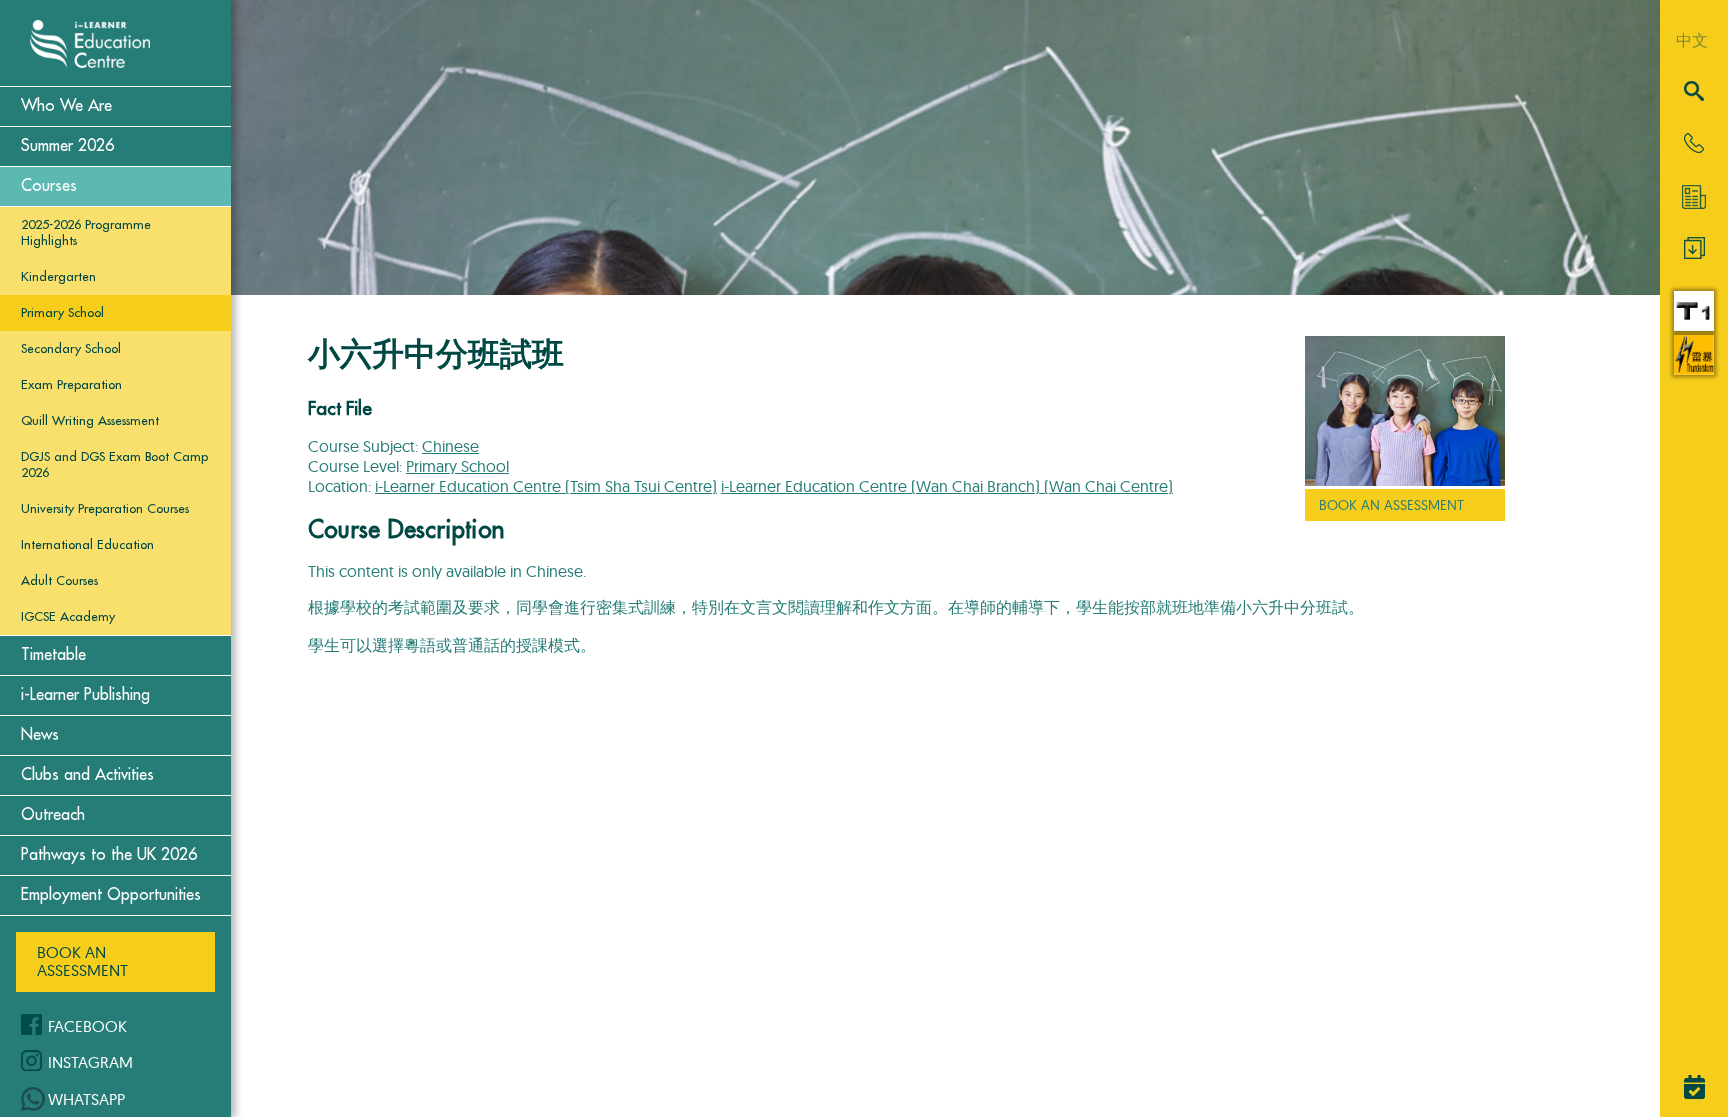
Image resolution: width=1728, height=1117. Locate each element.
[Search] (1694, 92)
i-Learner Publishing (85, 695)
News (40, 735)
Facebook (87, 1026)
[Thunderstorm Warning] (1694, 369)
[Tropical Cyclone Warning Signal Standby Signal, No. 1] (1694, 325)
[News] (1694, 197)
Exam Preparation (71, 384)
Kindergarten (58, 276)
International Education (87, 544)
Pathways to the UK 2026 (109, 855)
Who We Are (66, 106)
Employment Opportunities (111, 895)
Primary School (62, 312)
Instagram (90, 1062)
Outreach (53, 815)
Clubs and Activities (87, 775)
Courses (49, 186)
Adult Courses (59, 580)
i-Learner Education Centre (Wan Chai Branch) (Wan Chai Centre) (947, 486)
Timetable (53, 655)
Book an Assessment (82, 961)
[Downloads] (1694, 253)
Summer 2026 (67, 146)
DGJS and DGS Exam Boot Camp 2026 (114, 464)
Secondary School (71, 348)
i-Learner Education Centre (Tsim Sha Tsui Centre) (546, 486)
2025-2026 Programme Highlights (86, 232)
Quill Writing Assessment (90, 420)
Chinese (450, 446)
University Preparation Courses (105, 508)
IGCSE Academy (68, 616)
